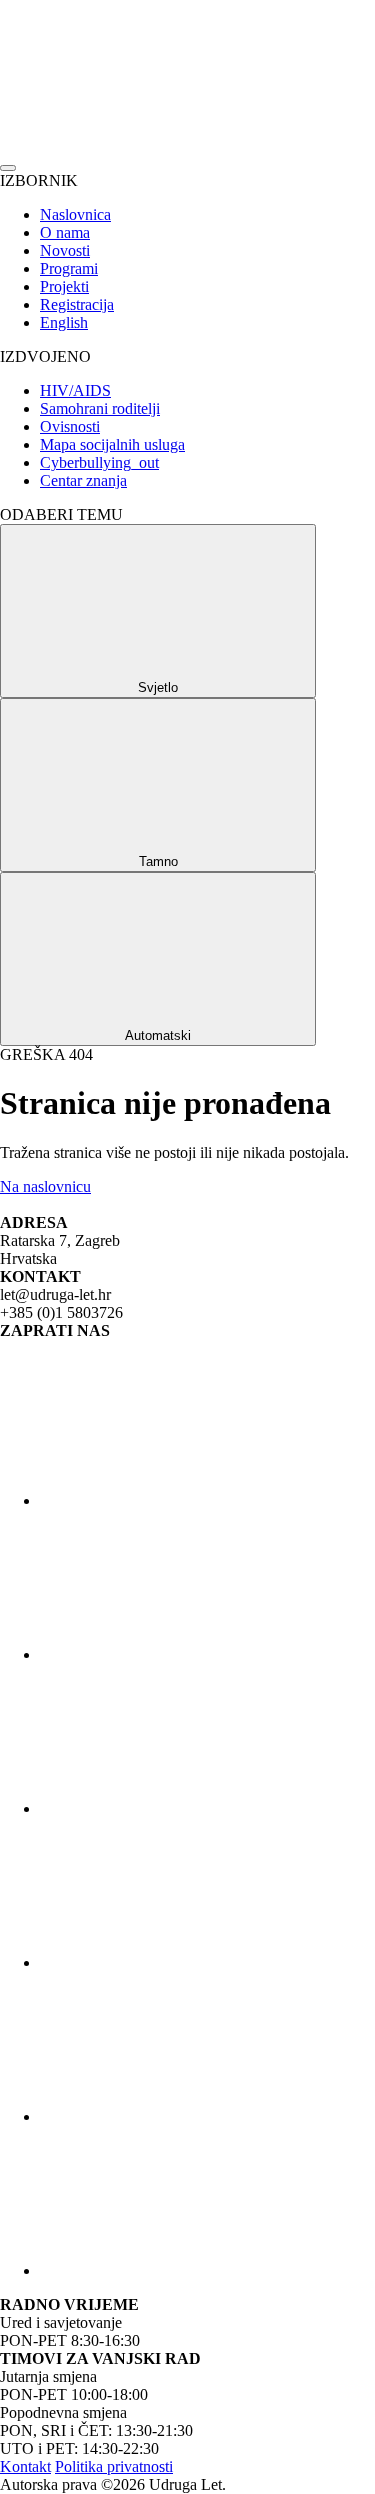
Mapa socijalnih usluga (112, 444)
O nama (65, 232)
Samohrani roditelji (100, 408)
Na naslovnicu (45, 1186)
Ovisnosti (70, 426)
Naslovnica (75, 214)
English (64, 322)
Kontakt (25, 2466)
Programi (69, 268)
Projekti (64, 286)
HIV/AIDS (75, 390)
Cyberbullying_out (99, 462)
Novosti (65, 250)
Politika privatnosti (114, 2466)
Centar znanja (83, 480)
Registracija (77, 304)
